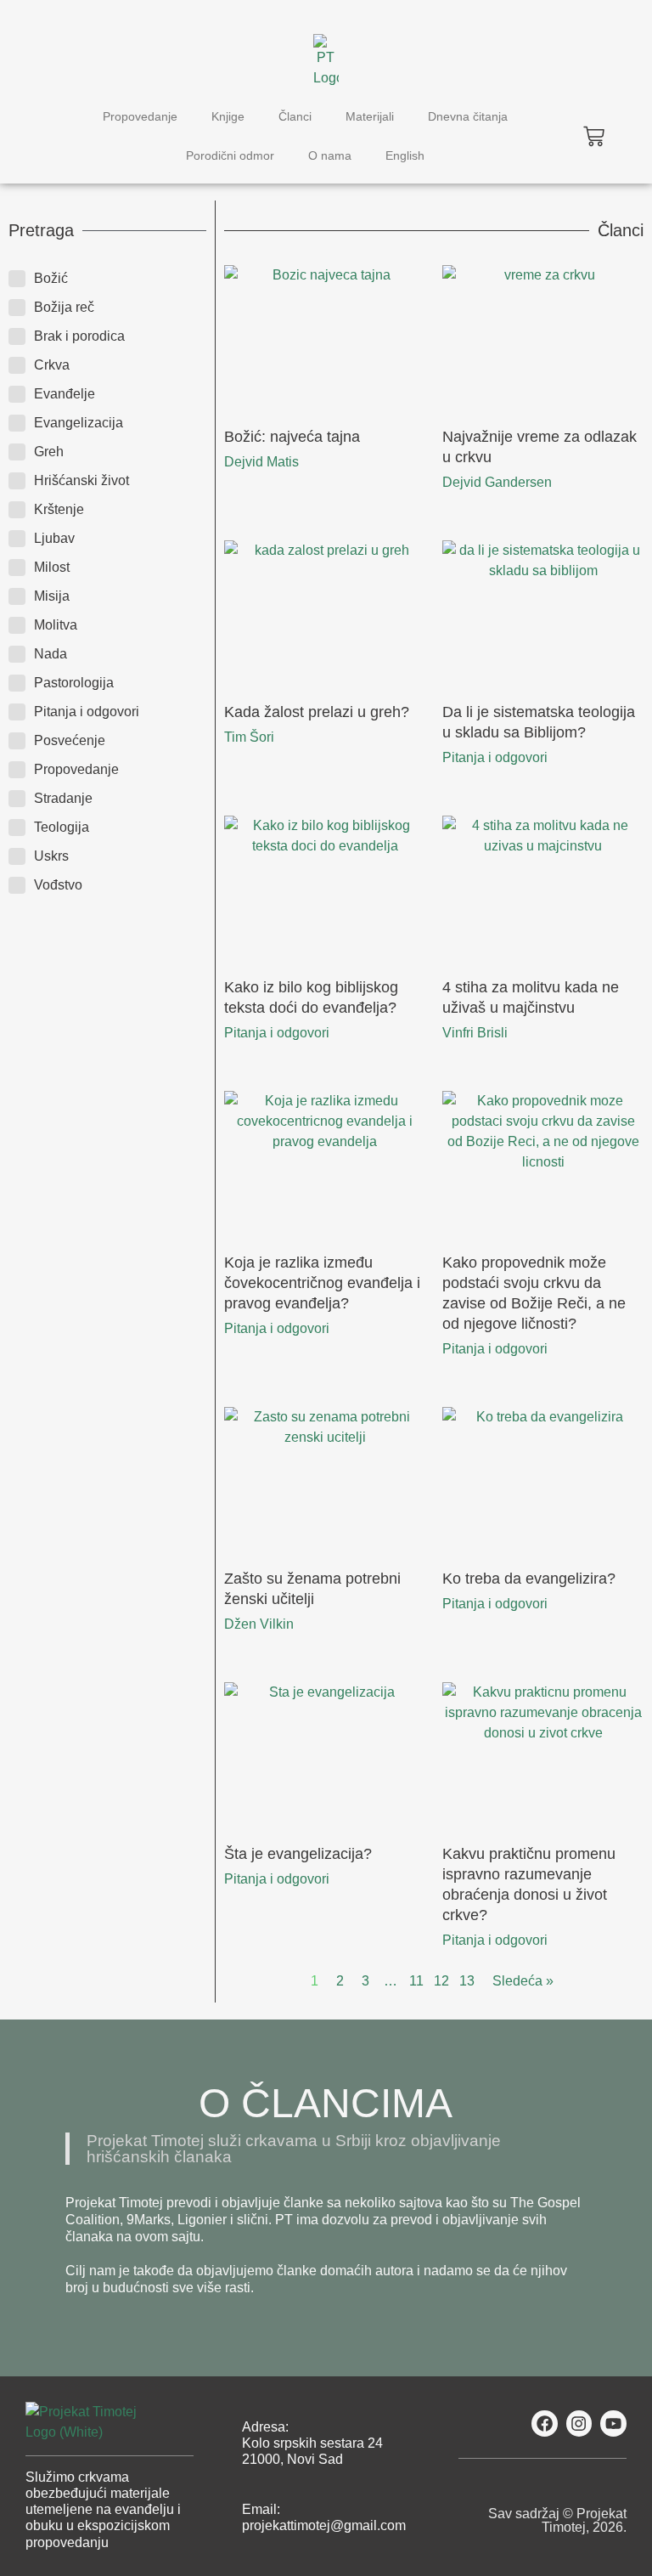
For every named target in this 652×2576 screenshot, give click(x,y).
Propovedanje (140, 116)
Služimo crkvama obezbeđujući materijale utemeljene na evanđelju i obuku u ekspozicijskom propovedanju (103, 2510)
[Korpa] (594, 136)
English (405, 155)
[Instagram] (579, 2423)
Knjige (228, 116)
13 (467, 1981)
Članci (295, 116)
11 (416, 1981)
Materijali (370, 116)
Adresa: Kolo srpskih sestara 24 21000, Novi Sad (312, 2443)
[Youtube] (613, 2423)
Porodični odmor (230, 155)
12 (441, 1981)
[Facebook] (545, 2423)
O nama (330, 155)
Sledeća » (523, 1981)
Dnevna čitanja (468, 116)
